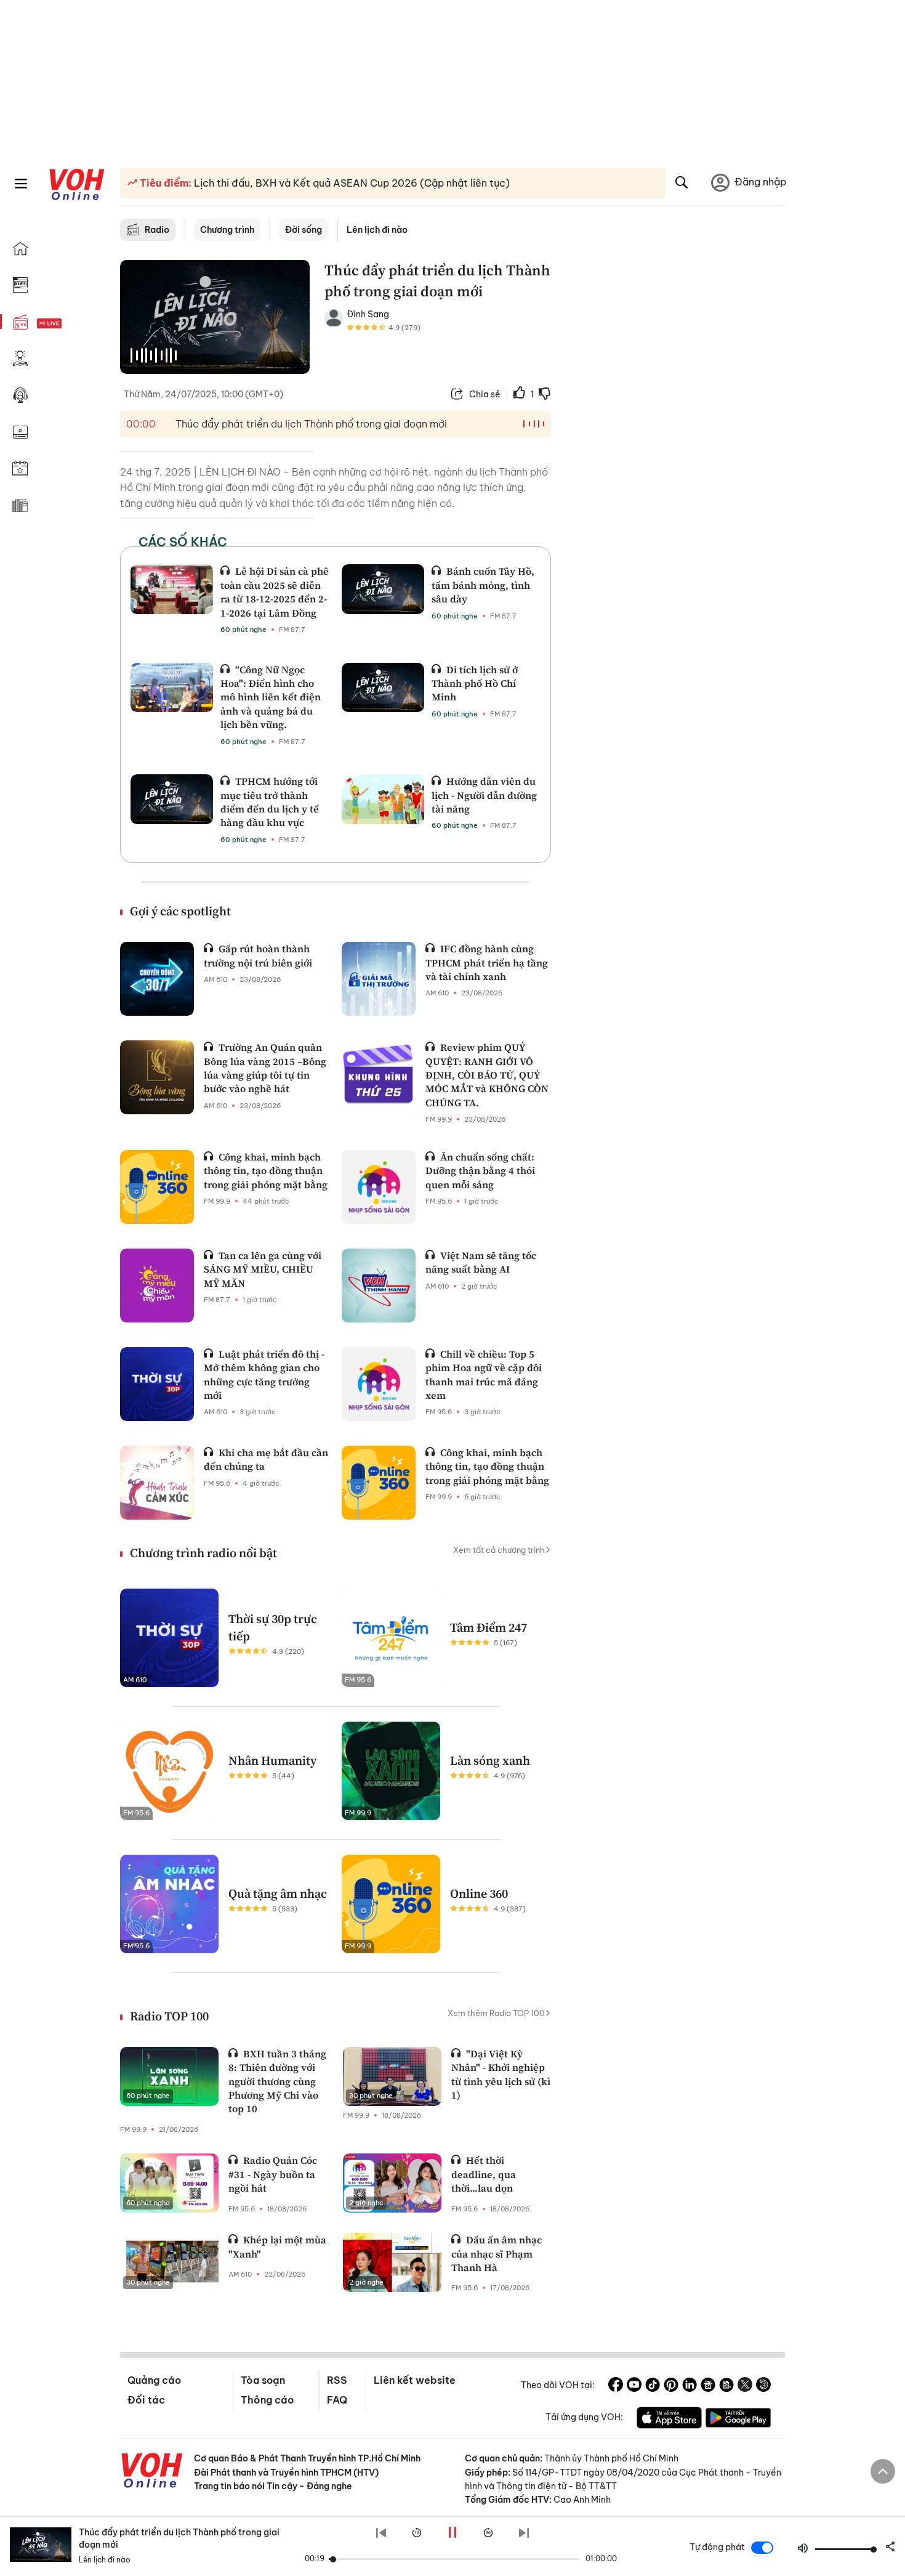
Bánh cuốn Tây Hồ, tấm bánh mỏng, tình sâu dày (483, 585)
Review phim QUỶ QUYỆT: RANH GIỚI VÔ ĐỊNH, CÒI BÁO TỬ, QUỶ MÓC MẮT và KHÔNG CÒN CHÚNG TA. (487, 1075)
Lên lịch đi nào (377, 230)
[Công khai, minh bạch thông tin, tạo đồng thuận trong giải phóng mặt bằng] (157, 1187)
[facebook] (616, 2386)
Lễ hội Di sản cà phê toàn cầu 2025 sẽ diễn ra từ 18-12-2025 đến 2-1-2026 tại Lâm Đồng (275, 592)
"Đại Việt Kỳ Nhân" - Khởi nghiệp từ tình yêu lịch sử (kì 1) (501, 2074)
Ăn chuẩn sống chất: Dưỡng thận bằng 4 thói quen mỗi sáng (480, 1171)
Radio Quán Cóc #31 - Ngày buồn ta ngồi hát (273, 2174)
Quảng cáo (154, 2380)
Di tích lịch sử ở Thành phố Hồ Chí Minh (475, 683)
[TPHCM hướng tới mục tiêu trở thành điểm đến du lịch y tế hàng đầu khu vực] (172, 799)
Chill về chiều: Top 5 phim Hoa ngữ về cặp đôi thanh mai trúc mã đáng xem (484, 1375)
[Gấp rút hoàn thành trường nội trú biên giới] (157, 979)
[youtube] (634, 2386)
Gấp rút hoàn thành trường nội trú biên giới (258, 955)
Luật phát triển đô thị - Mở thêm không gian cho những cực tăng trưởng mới (264, 1375)
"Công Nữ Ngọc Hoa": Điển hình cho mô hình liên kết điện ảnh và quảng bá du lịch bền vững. (271, 697)
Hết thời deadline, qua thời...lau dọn (484, 2174)
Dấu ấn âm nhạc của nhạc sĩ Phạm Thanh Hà (497, 2254)
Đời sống (304, 230)
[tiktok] (653, 2386)
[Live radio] (71, 324)
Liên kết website (415, 2380)
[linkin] (690, 2386)
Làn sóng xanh (490, 1760)
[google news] (708, 2386)
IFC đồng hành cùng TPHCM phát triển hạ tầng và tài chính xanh (487, 962)
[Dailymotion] (763, 2386)
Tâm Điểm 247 (489, 1627)
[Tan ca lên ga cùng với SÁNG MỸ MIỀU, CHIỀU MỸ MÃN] (157, 1286)
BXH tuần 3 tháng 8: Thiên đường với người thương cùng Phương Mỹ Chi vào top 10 (277, 2081)
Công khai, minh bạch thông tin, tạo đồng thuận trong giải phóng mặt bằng (266, 1171)
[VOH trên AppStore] (669, 2420)
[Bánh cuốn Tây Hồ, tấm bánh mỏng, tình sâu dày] (383, 589)
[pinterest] (671, 2386)
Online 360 (479, 1894)
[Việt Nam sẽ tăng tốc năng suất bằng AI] (379, 1286)
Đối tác (146, 2400)
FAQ (337, 2400)
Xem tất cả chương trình (499, 1550)
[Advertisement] (675, 448)
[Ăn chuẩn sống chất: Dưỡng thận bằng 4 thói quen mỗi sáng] (379, 1187)
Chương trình (227, 230)
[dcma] (726, 2386)
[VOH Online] (152, 2472)
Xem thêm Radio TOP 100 (496, 2013)
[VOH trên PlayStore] (738, 2420)
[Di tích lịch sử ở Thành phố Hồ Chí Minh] (383, 687)
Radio (157, 230)
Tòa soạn (263, 2380)
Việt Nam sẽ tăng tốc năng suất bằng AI (481, 1262)
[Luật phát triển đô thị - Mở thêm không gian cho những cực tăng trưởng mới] (157, 1384)
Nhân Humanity (272, 1760)
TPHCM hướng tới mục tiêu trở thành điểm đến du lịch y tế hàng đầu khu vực (270, 802)
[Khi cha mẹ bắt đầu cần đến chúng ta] (157, 1483)
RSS (337, 2380)
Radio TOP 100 (169, 2016)
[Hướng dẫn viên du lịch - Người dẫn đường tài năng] (383, 799)
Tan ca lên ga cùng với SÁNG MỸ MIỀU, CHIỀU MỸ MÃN (263, 1269)
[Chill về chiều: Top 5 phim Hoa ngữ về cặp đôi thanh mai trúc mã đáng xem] (379, 1384)
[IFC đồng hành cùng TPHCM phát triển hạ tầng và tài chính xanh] (379, 979)
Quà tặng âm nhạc (278, 1894)
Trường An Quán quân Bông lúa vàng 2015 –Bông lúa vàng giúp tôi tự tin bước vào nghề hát (265, 1068)
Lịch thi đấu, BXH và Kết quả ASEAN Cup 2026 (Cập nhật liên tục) (351, 183)
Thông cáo (267, 2400)
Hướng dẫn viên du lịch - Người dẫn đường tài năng (484, 795)
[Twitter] (745, 2386)
